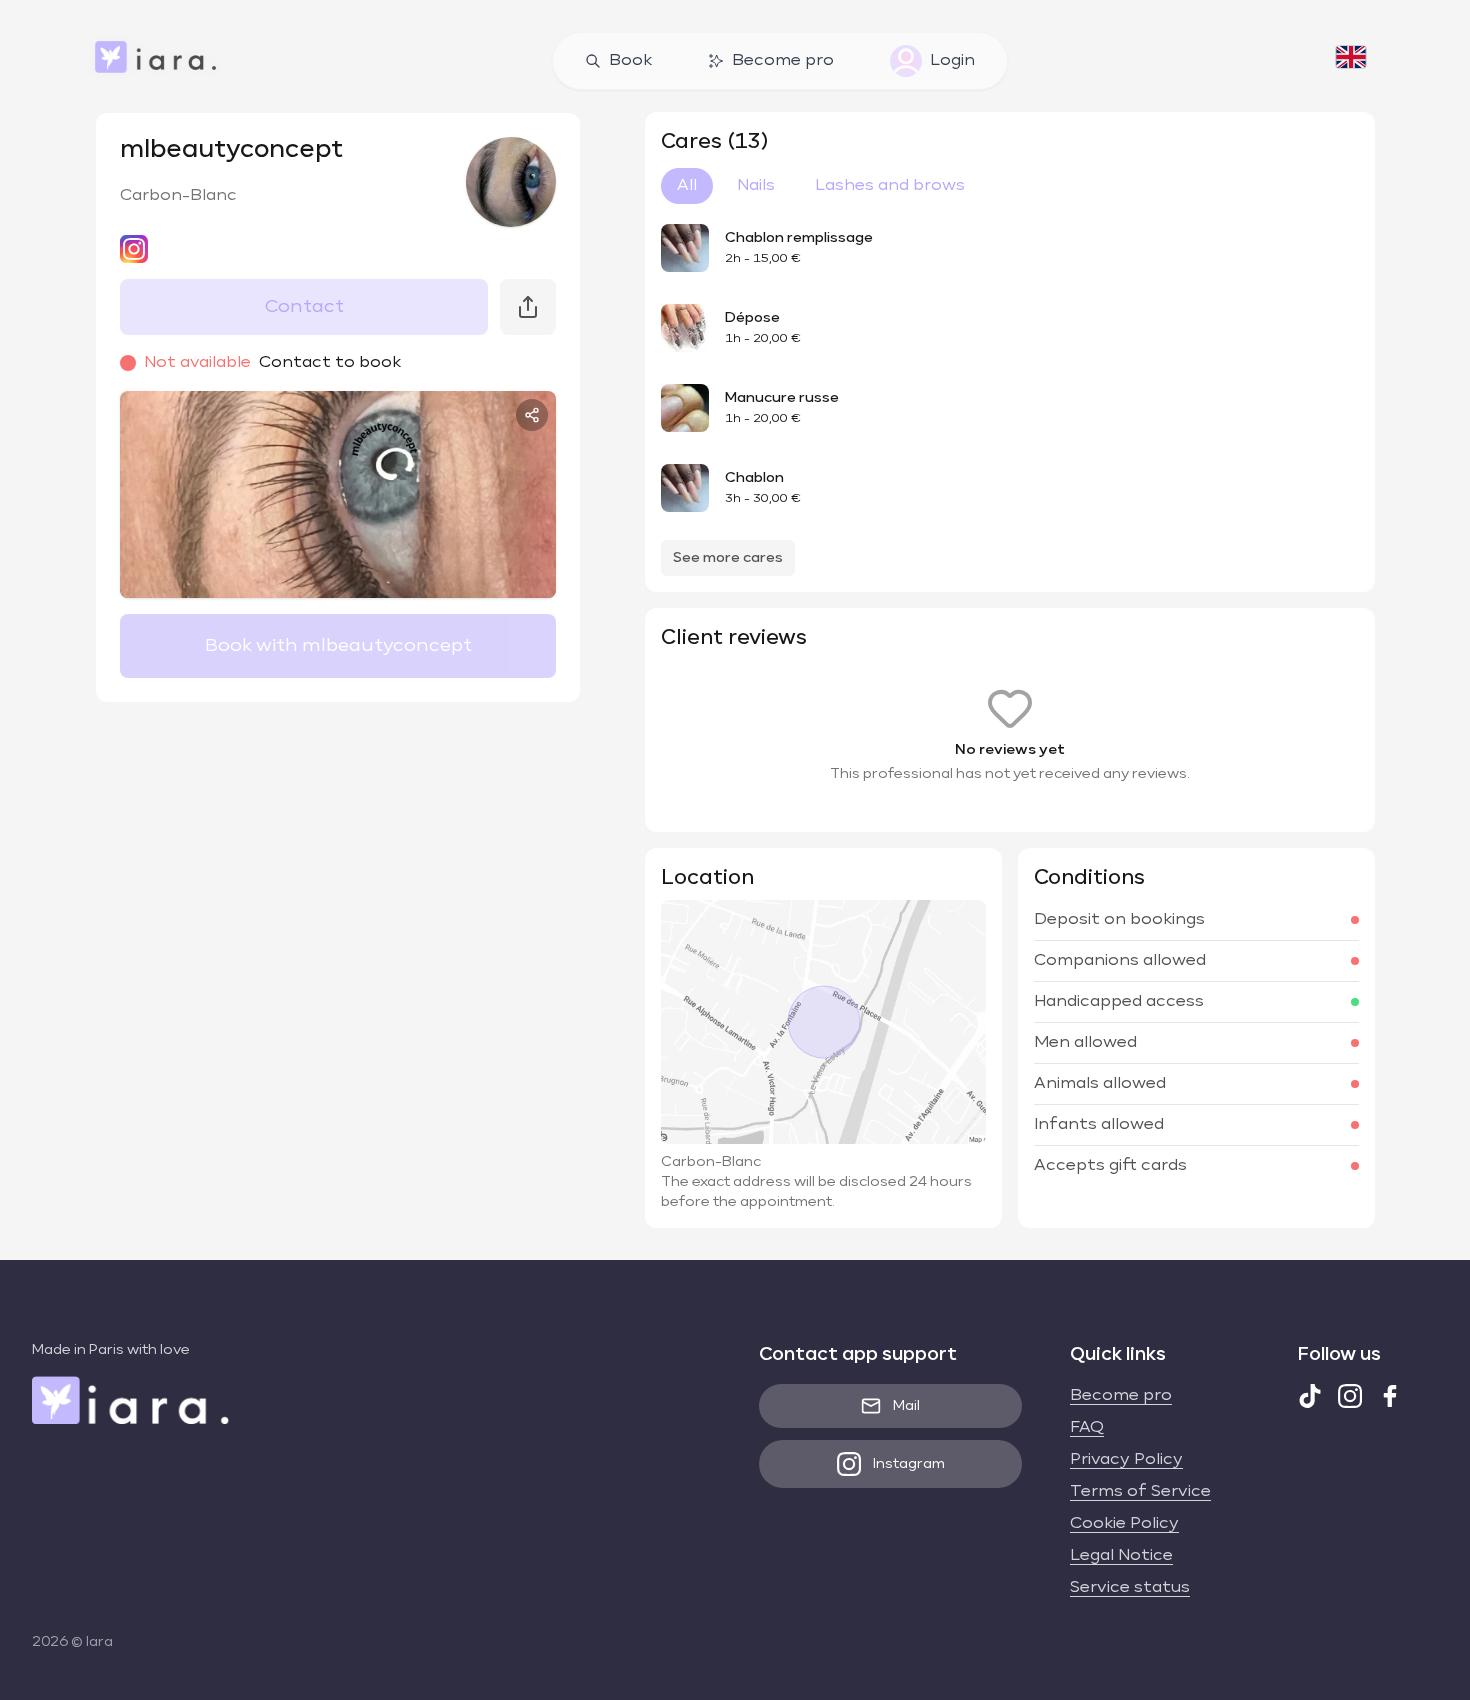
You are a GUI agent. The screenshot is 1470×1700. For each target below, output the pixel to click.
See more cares (728, 558)
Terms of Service (1140, 1492)
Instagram (909, 1464)
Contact (304, 307)
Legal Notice (1121, 1556)
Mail (906, 1406)
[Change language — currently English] (1351, 61)
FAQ (1087, 1428)
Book (630, 61)
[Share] (532, 415)
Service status (1130, 1588)
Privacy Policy (1126, 1460)
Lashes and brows (890, 186)
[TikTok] (1310, 1396)
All (687, 186)
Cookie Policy (1124, 1524)
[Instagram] (1350, 1396)
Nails (756, 186)
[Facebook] (1390, 1396)
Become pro (783, 61)
